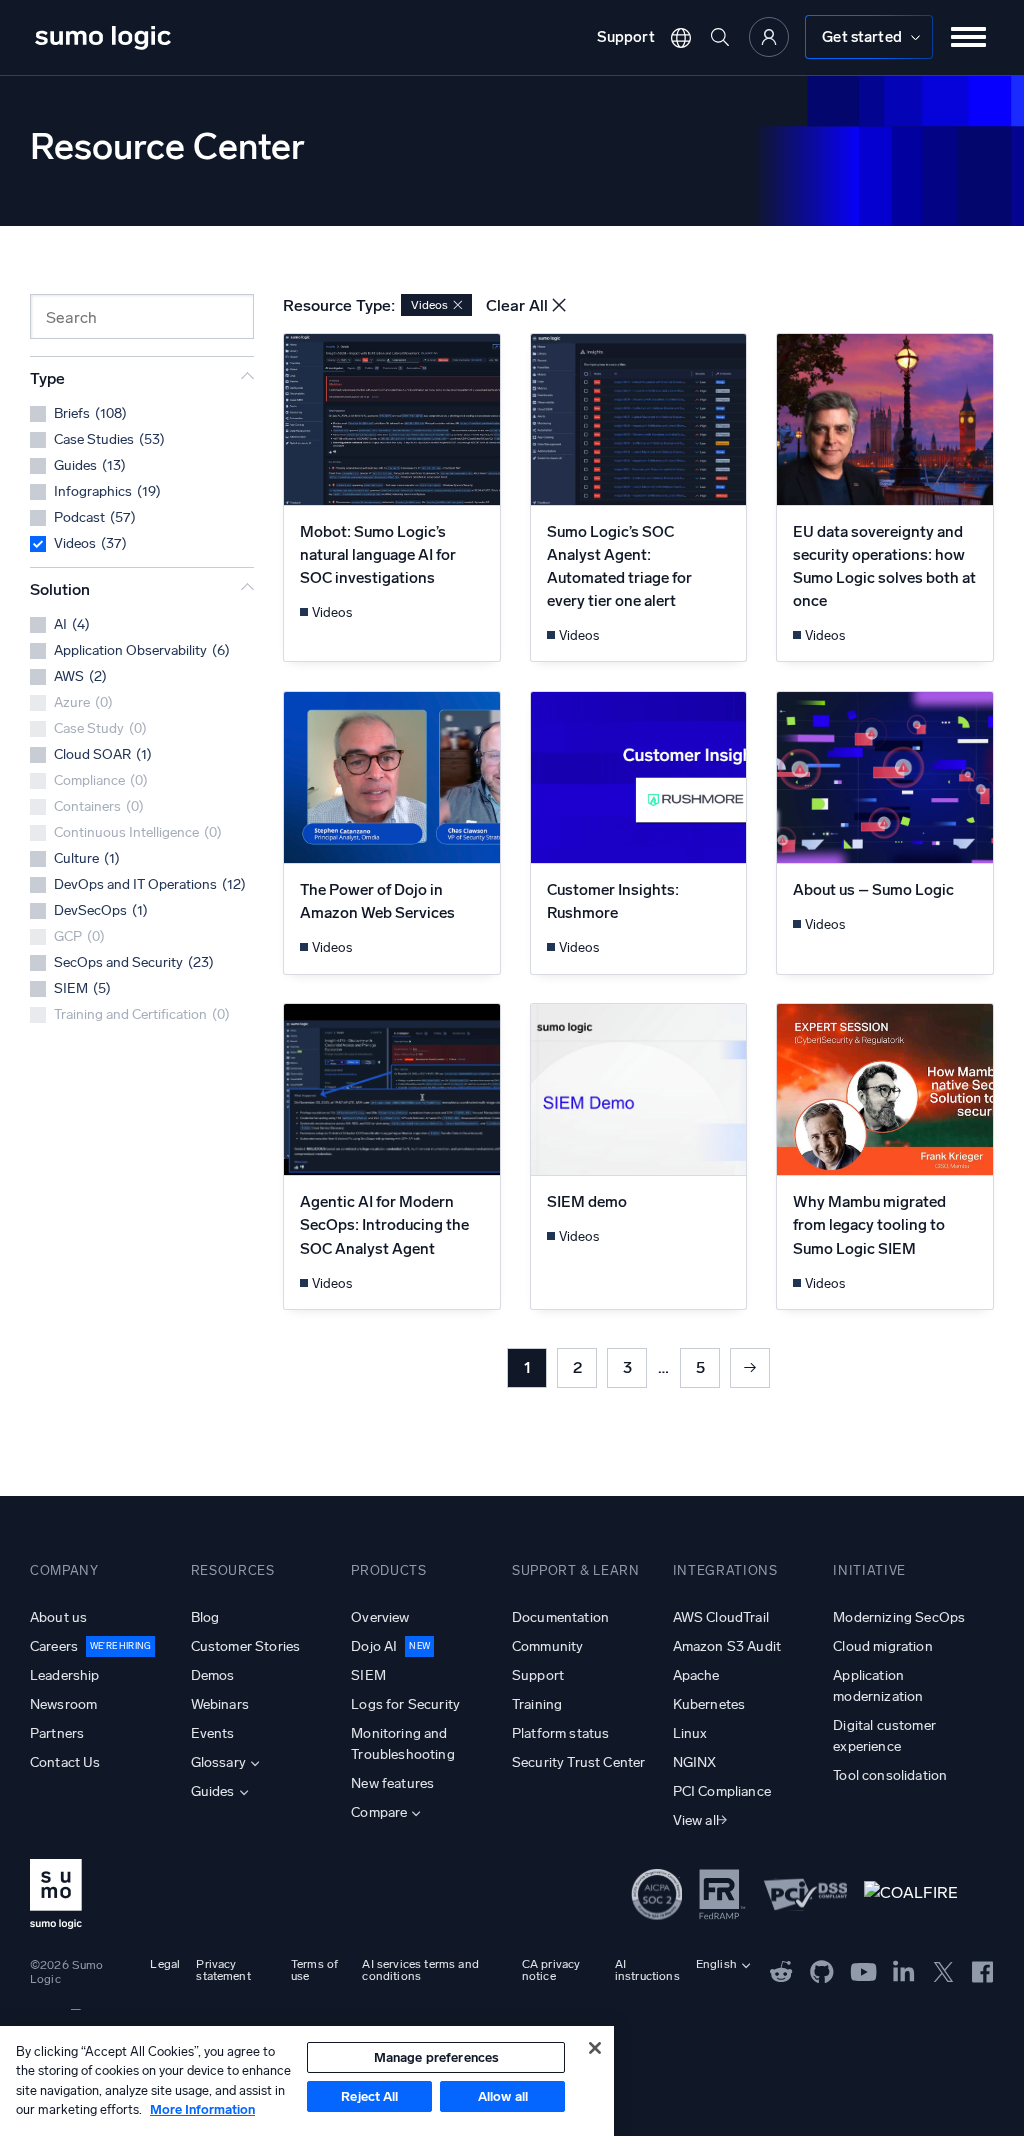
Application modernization (878, 1686)
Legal (165, 1964)
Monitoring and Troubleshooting (402, 1744)
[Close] (595, 2048)
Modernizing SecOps (899, 1617)
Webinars (220, 1704)
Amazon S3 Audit (727, 1646)
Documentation (560, 1617)
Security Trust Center (578, 1762)
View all (696, 1820)
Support (626, 37)
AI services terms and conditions (420, 1970)
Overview (380, 1617)
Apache (696, 1675)
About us (58, 1617)
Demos (213, 1675)
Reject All (369, 2096)
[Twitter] (943, 1970)
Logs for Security (405, 1704)
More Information (202, 2109)
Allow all (503, 2096)
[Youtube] (863, 1970)
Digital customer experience (884, 1736)
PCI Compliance (722, 1791)
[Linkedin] (904, 1970)
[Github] (781, 1970)
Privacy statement (223, 1970)
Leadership (65, 1675)
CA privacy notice (551, 1970)
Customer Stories (246, 1646)
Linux (690, 1733)
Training (537, 1704)
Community (547, 1646)
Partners (57, 1733)
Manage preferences (436, 2057)
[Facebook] (983, 1970)
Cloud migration (882, 1646)
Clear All (517, 305)
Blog (205, 1617)
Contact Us (65, 1762)
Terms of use (314, 1970)
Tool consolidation (890, 1775)
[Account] (769, 37)
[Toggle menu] (969, 37)
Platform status (560, 1733)
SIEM (368, 1675)
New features (392, 1783)
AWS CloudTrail (721, 1617)
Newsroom (63, 1704)
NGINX (695, 1762)
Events (213, 1733)
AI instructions (647, 1970)
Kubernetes (709, 1704)
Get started (862, 37)
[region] (307, 2081)
